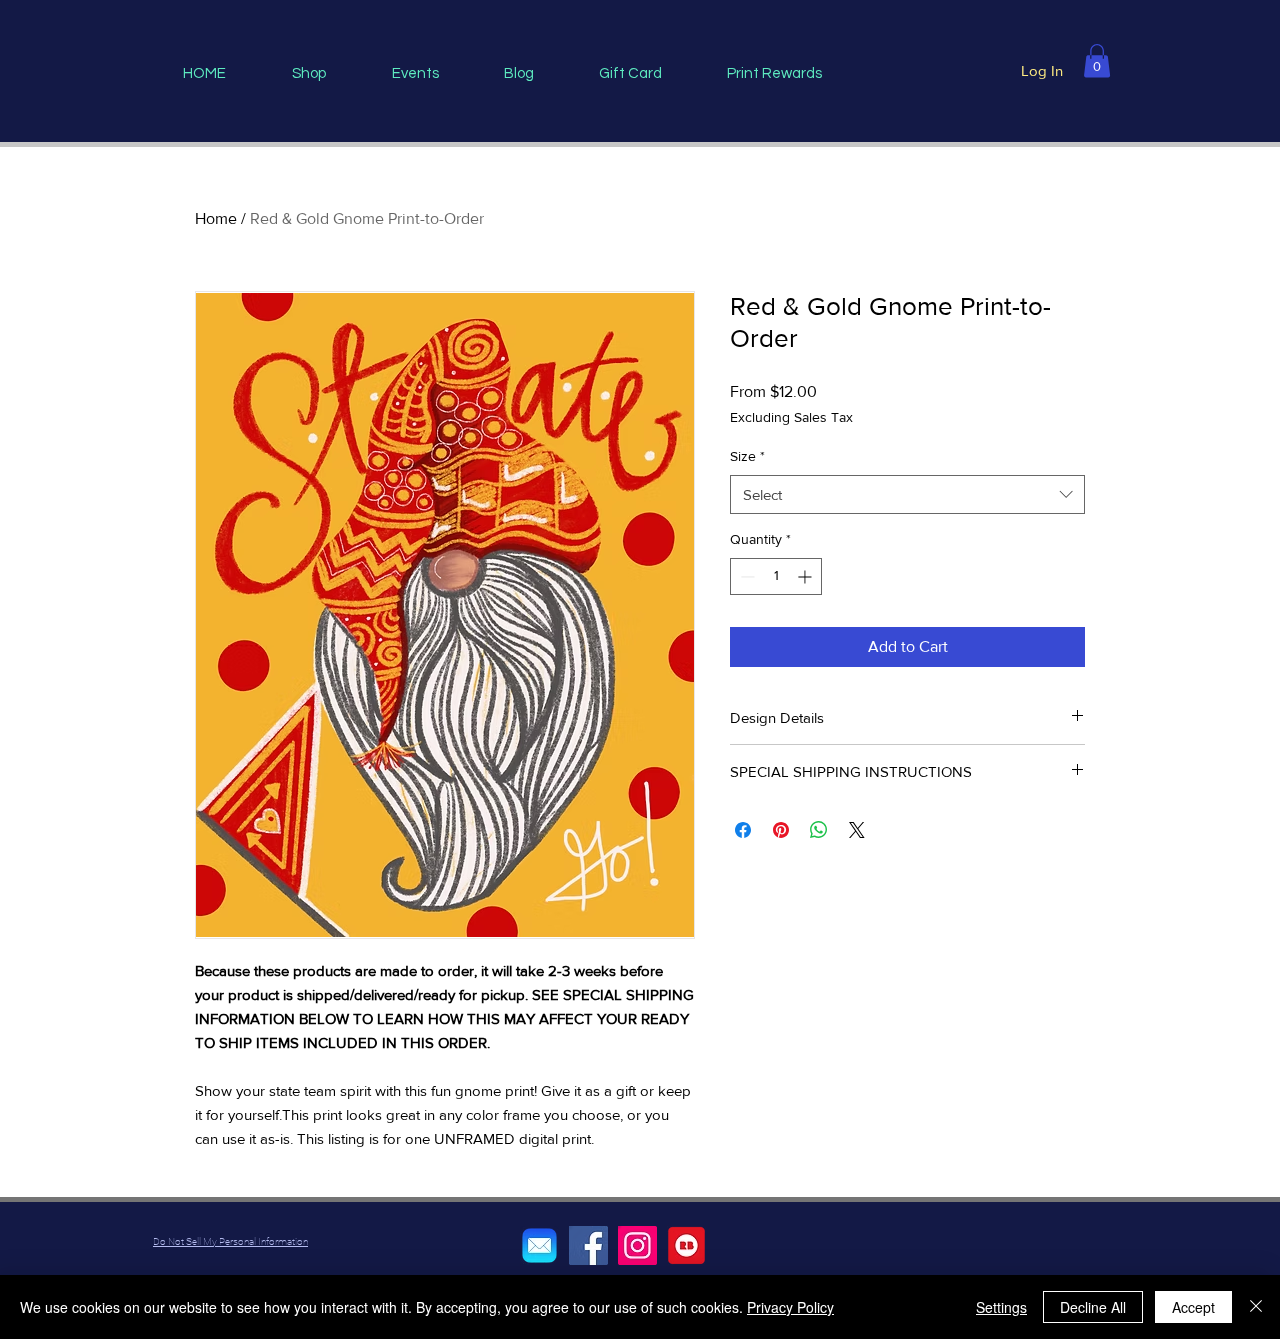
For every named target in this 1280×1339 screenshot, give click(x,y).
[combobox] (907, 494)
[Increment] (806, 576)
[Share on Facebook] (743, 830)
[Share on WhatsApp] (819, 830)
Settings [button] (1001, 1307)
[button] (1097, 60)
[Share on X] (857, 830)
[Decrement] (745, 576)
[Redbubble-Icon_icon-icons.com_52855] (686, 1245)
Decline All (1093, 1307)
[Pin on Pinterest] (781, 830)
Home (216, 218)
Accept (1193, 1307)
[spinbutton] (776, 576)
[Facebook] (588, 1245)
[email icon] (539, 1245)
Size (747, 456)
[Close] (1256, 1307)
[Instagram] (637, 1245)
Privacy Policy (790, 1307)
